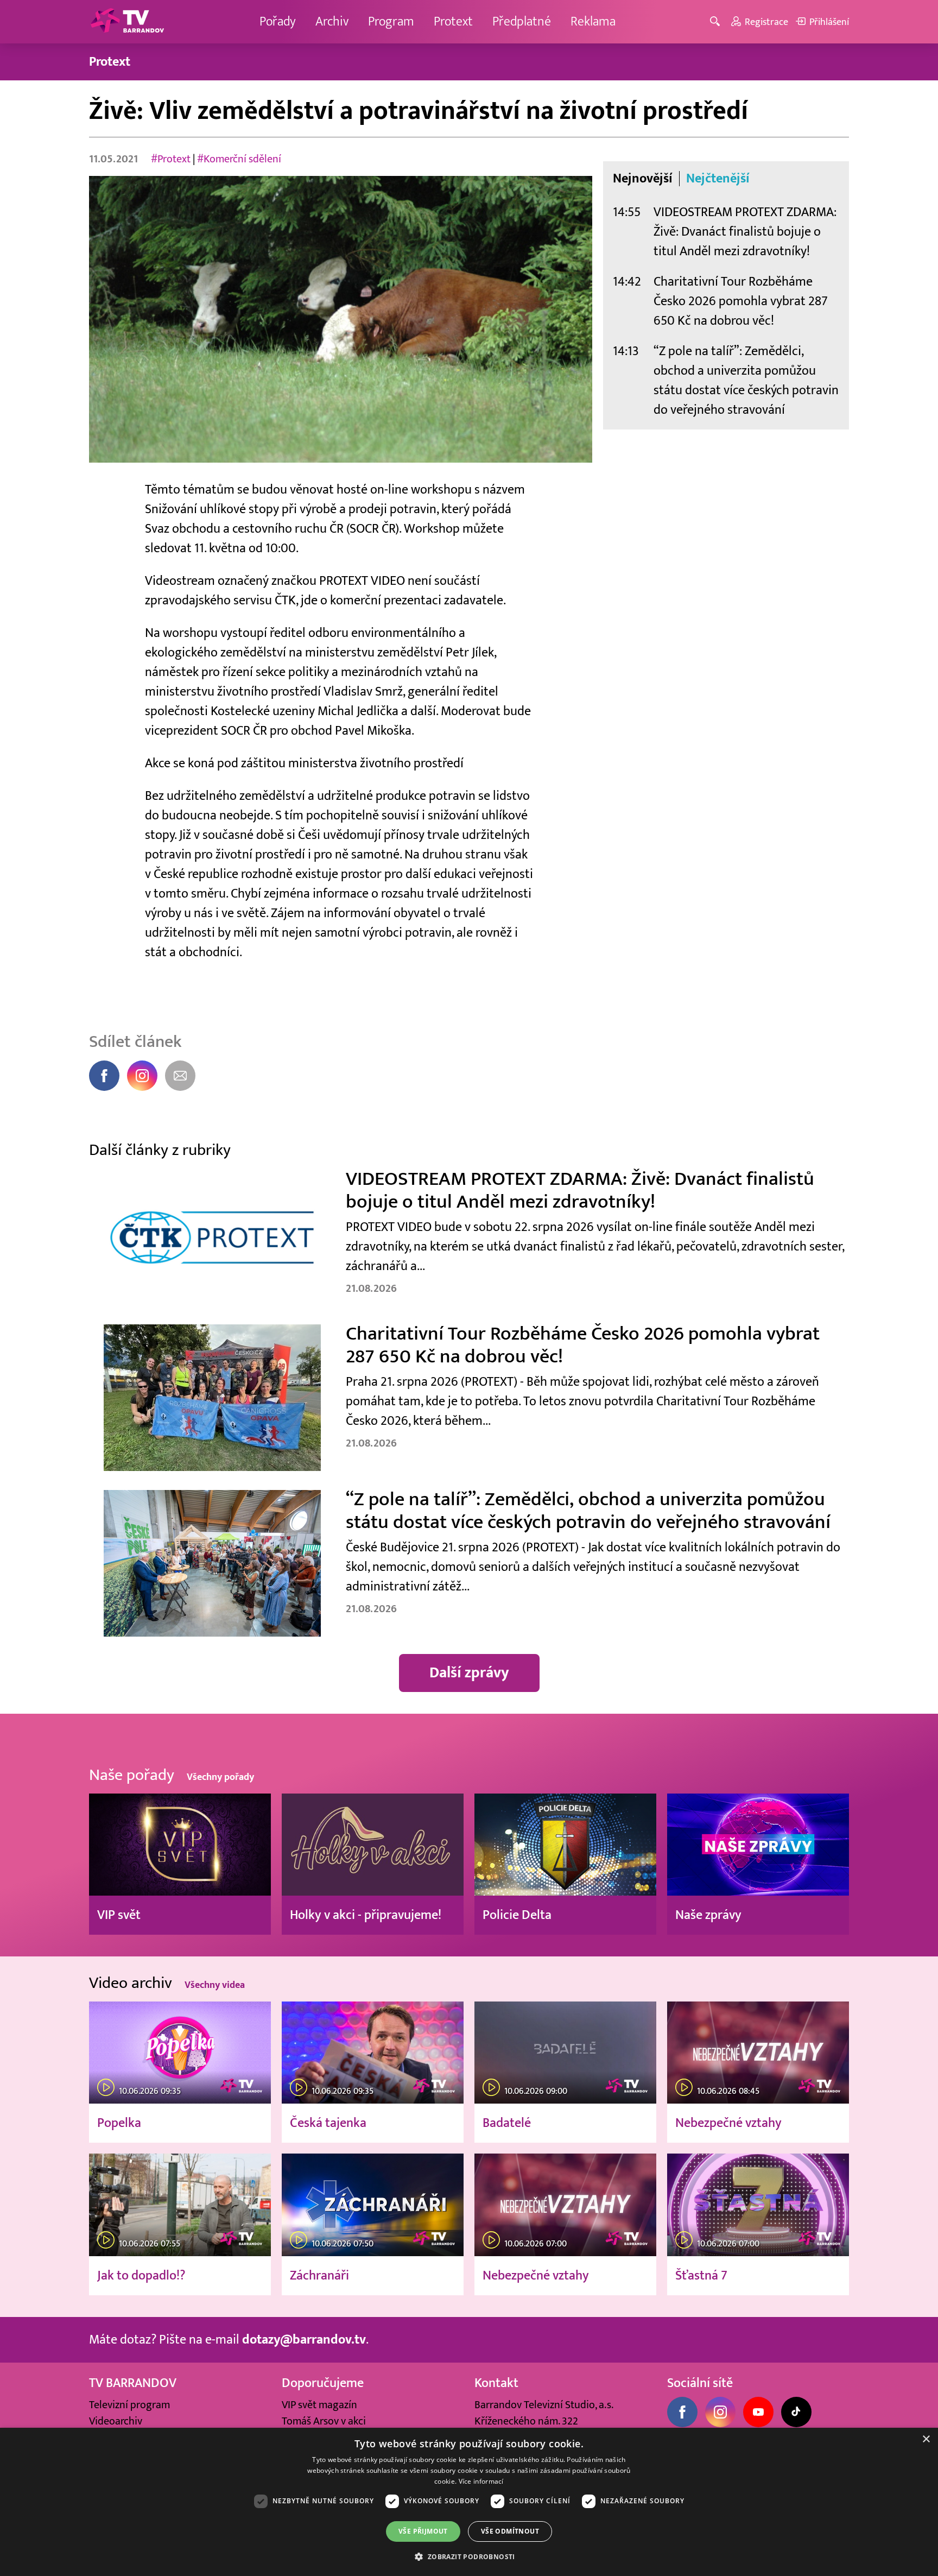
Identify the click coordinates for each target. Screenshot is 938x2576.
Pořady (278, 21)
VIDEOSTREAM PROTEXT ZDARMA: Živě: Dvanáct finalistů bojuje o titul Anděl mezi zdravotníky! (745, 232)
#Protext (171, 159)
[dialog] (469, 2502)
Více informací (481, 2481)
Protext (453, 21)
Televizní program (129, 2405)
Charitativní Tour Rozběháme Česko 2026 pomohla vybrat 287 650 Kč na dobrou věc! (741, 301)
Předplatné (522, 21)
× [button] (926, 2439)
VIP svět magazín (319, 2405)
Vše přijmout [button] (423, 2531)
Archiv (332, 21)
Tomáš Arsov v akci (324, 2421)
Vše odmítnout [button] (510, 2531)
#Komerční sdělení (239, 159)
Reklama (593, 21)
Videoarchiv (116, 2421)
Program (391, 21)
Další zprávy (469, 1673)
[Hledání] (717, 22)
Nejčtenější (718, 179)
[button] (469, 2556)
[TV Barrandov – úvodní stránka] (127, 22)
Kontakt (496, 2383)
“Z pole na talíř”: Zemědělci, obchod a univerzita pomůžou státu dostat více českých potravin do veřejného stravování (746, 380)
